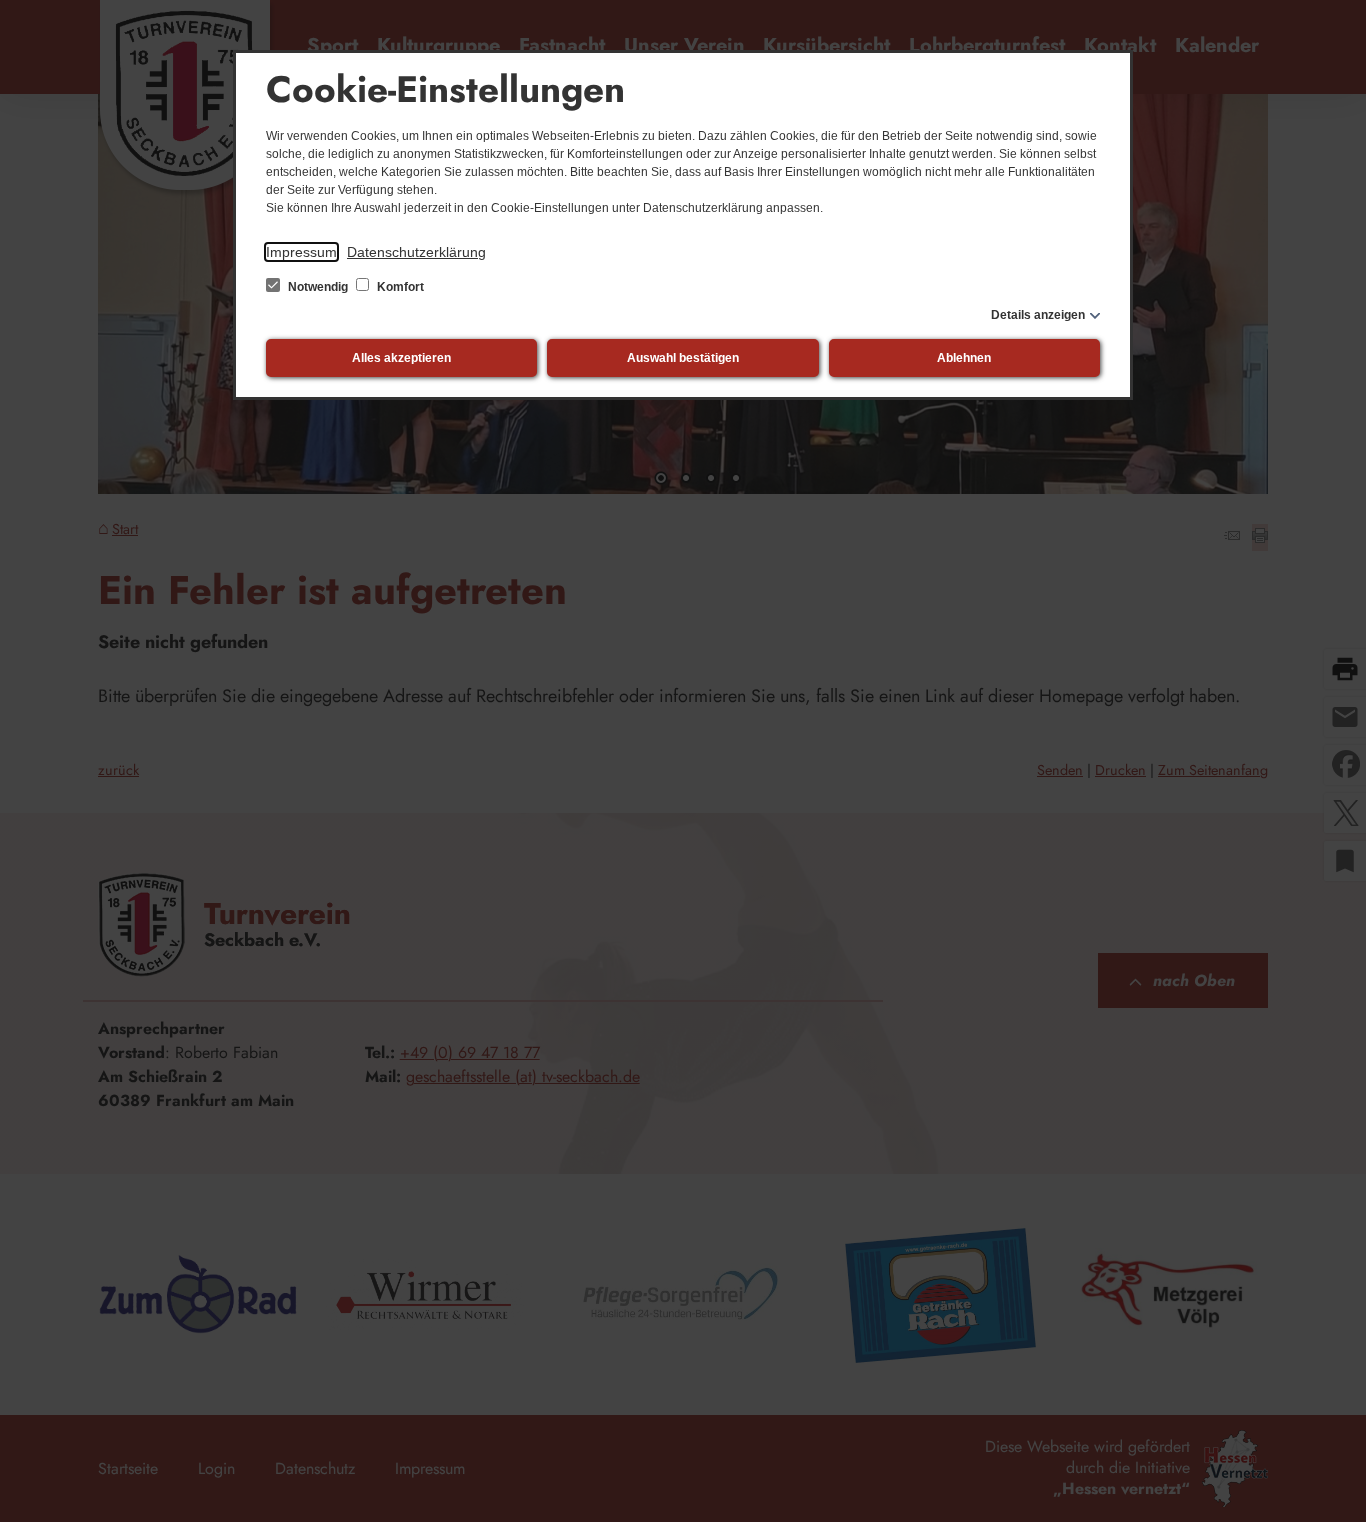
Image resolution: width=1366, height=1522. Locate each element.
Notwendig (318, 287)
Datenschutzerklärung (416, 252)
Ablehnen (964, 358)
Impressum (301, 252)
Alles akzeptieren (401, 358)
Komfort (399, 287)
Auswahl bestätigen (683, 358)
